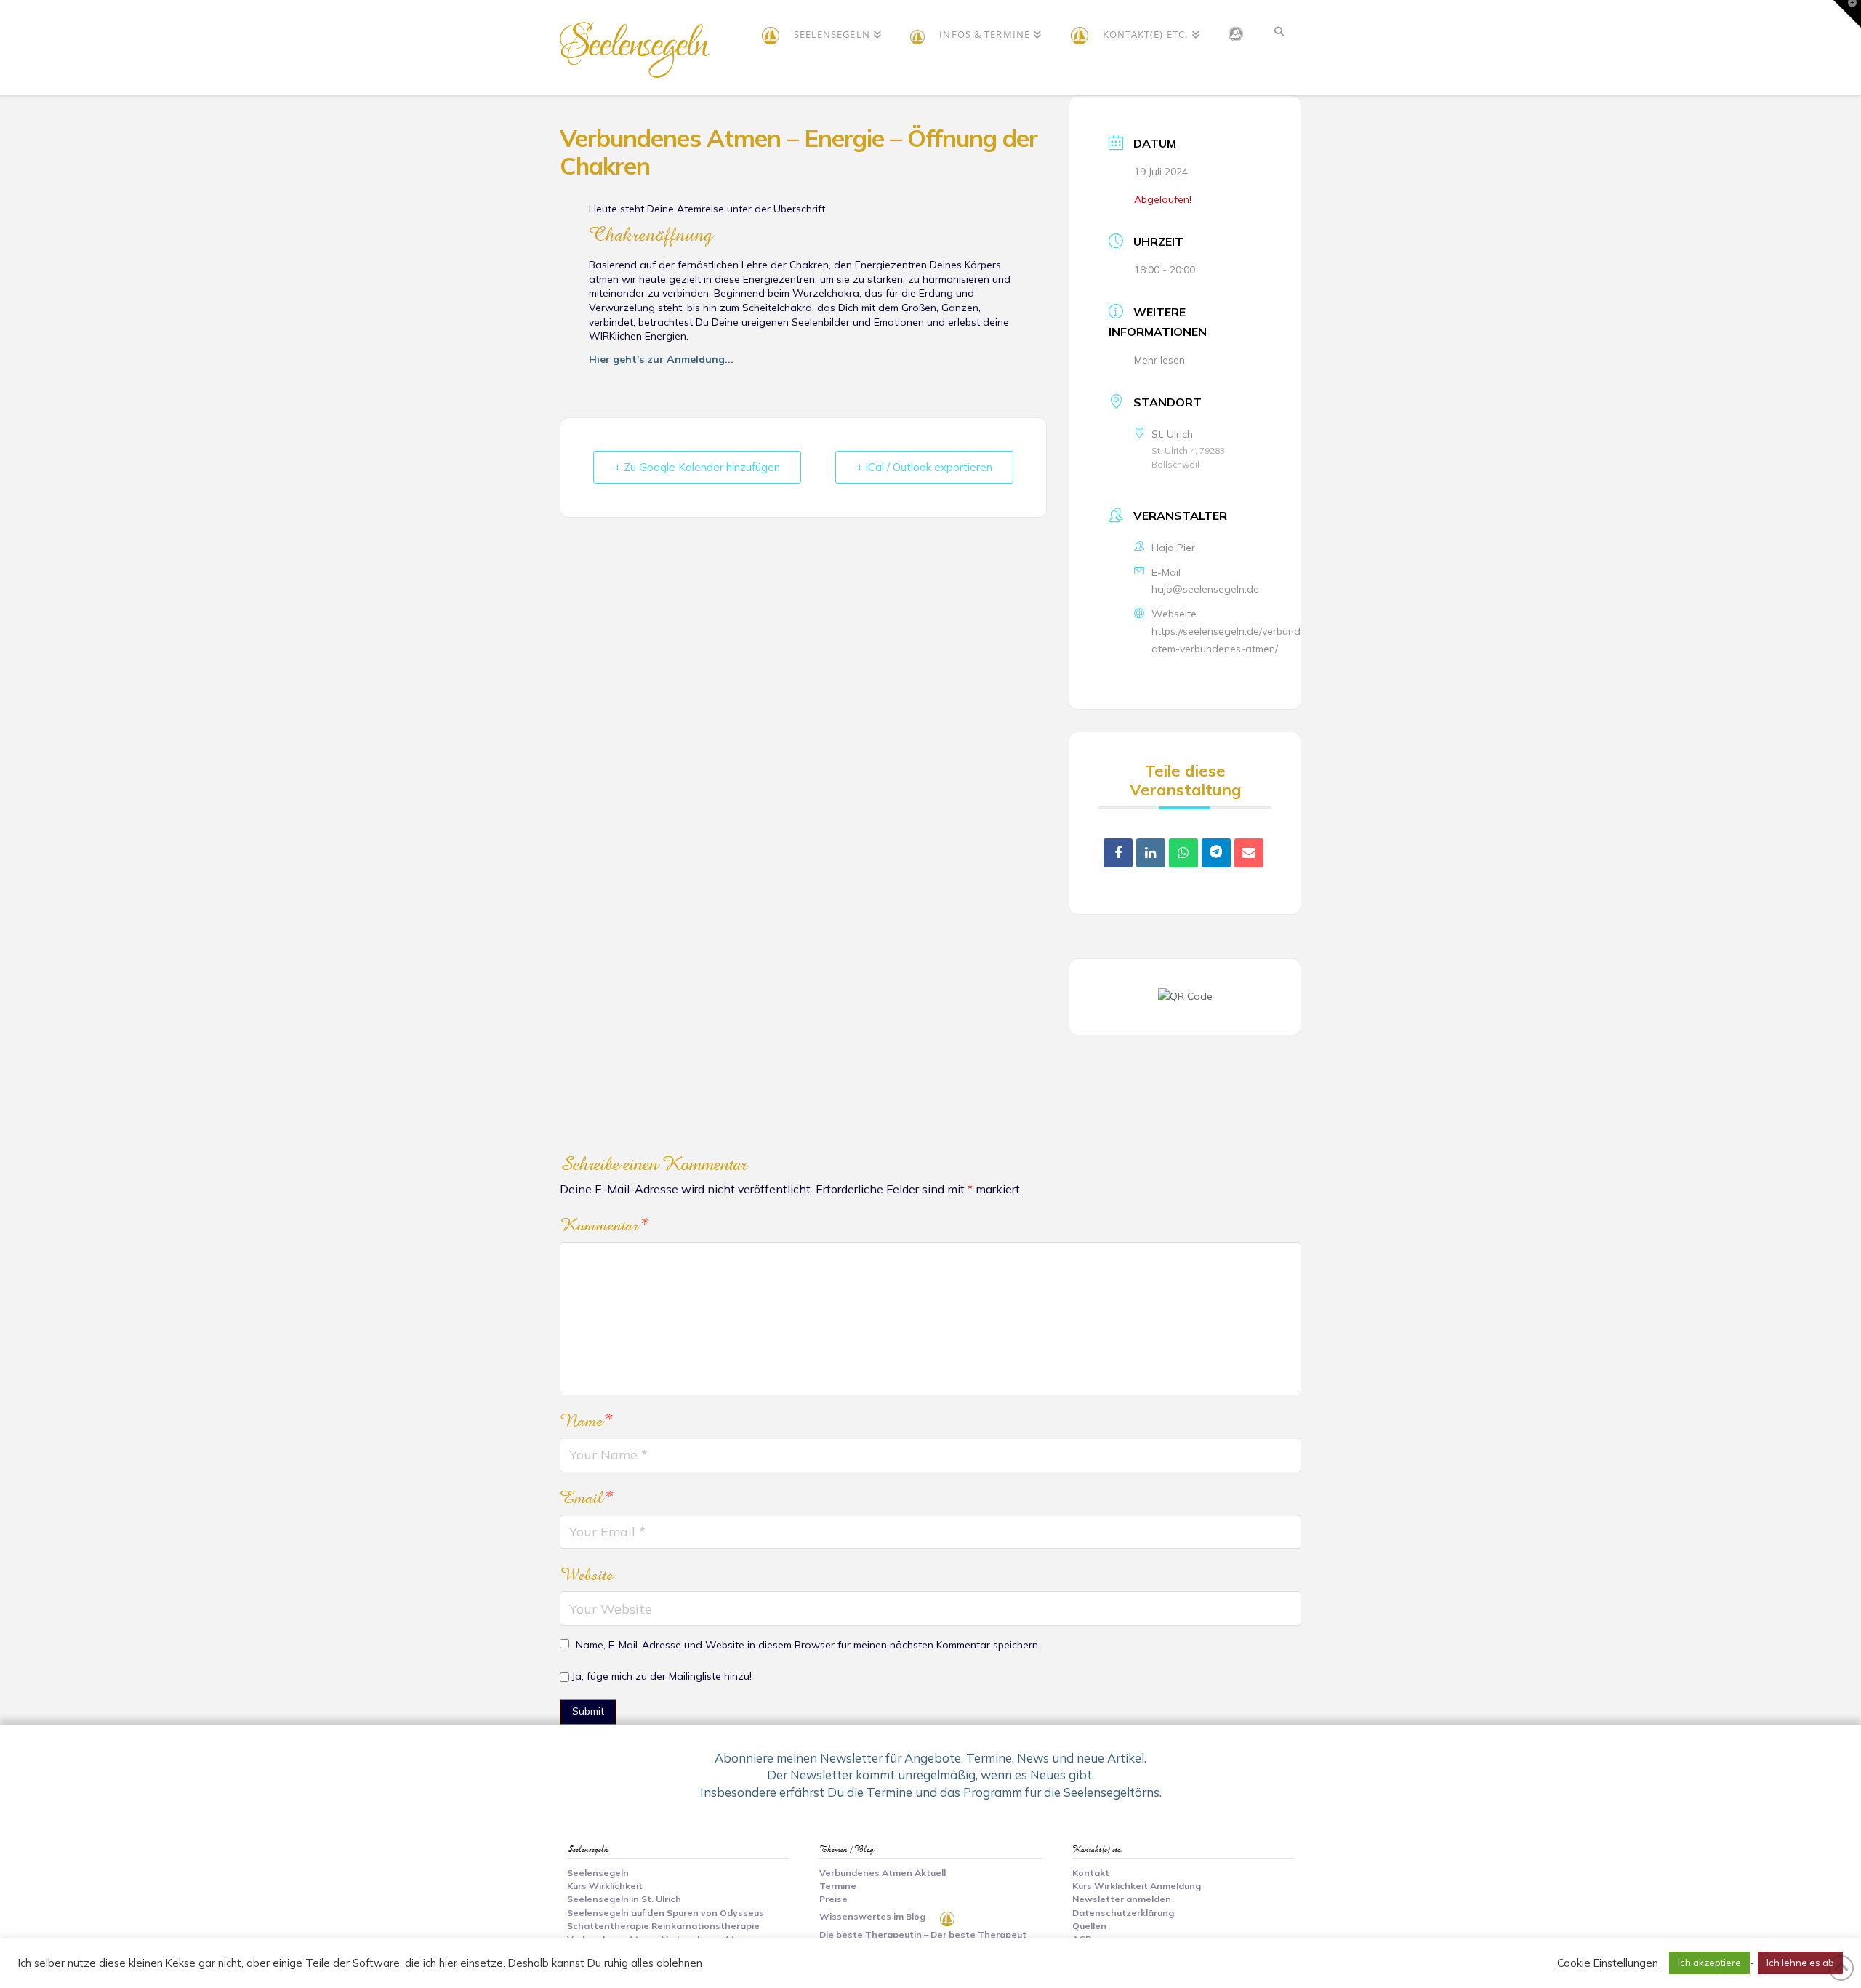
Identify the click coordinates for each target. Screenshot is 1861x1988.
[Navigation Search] (1279, 47)
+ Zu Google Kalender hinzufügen (697, 467)
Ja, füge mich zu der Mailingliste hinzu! (660, 1676)
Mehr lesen (1159, 360)
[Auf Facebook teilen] (1118, 853)
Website (586, 1575)
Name (586, 1421)
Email (587, 1498)
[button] (1847, 14)
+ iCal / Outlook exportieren (924, 467)
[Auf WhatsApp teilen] (1183, 853)
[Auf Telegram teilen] (1216, 853)
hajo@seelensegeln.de (1205, 589)
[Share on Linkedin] (1151, 853)
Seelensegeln (633, 45)
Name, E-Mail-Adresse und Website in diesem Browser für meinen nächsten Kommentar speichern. (808, 1645)
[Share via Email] (1249, 853)
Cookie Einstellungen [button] (1608, 1963)
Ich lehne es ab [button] (1800, 1963)
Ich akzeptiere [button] (1709, 1963)
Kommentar (604, 1225)
